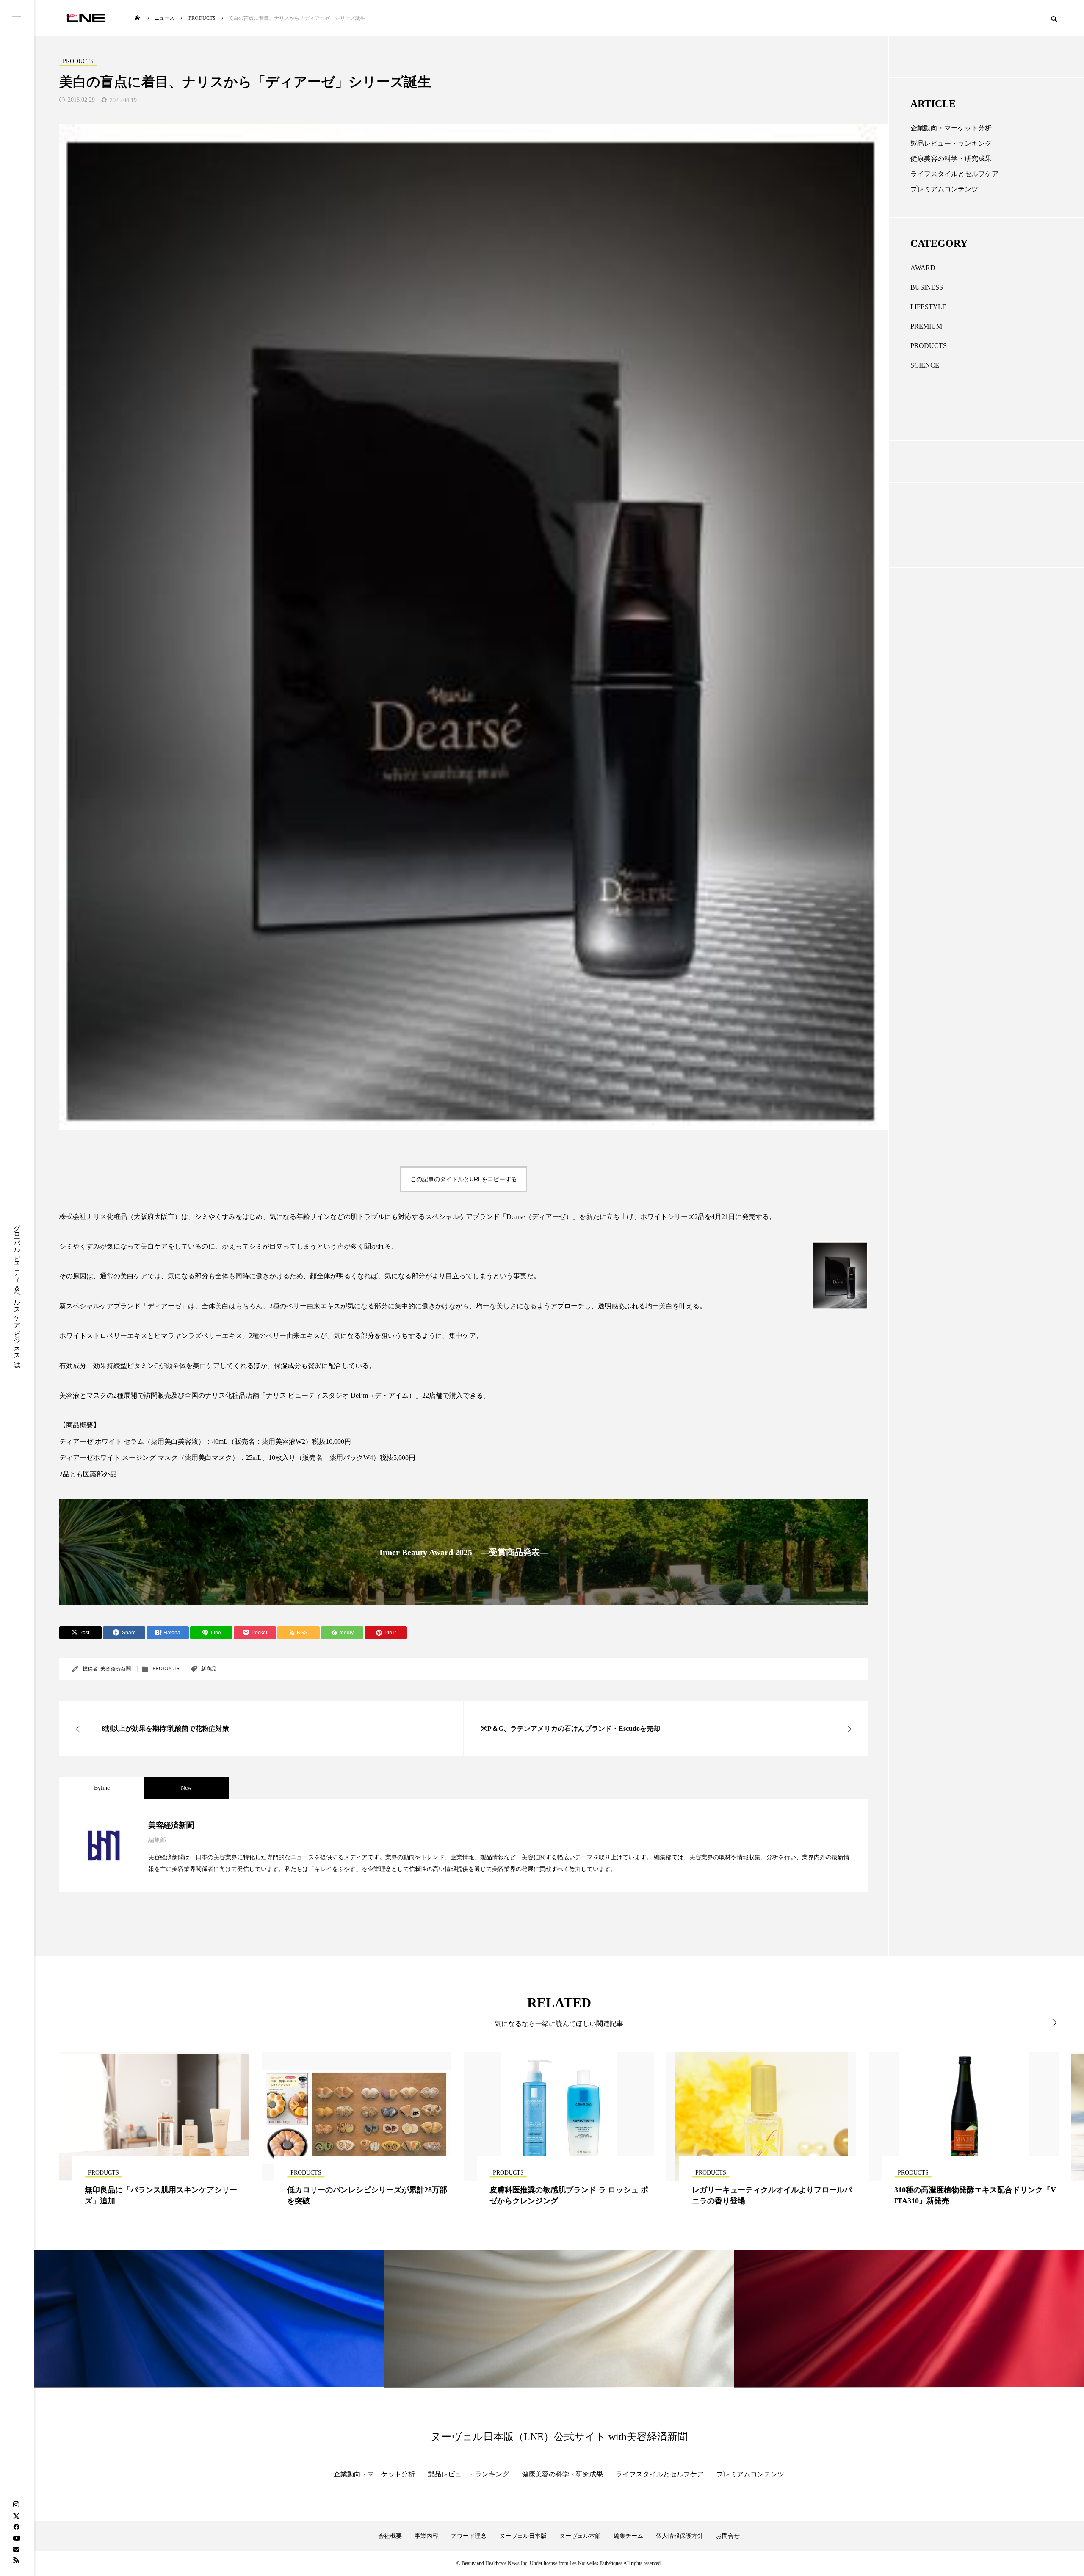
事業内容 (426, 2536)
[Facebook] (16, 2527)
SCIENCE (925, 365)
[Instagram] (16, 2505)
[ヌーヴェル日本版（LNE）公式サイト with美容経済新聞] (85, 18)
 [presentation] (1049, 2023)
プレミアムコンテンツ (944, 189)
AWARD (923, 268)
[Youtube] (17, 2538)
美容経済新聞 (116, 1669)
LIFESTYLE (928, 307)
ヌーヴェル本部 (580, 2536)
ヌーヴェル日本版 (523, 2536)
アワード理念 (469, 2536)
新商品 (209, 1669)
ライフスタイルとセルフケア (954, 174)
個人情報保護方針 (680, 2536)
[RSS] (16, 2560)
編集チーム (628, 2536)
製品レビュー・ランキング (951, 143)
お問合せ (728, 2536)
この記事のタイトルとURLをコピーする (464, 1179)
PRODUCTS (166, 1669)
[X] (16, 2516)
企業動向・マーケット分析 (951, 128)
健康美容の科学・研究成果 (951, 159)
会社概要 (390, 2536)
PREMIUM (926, 326)
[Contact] (16, 2549)
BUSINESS (927, 287)
